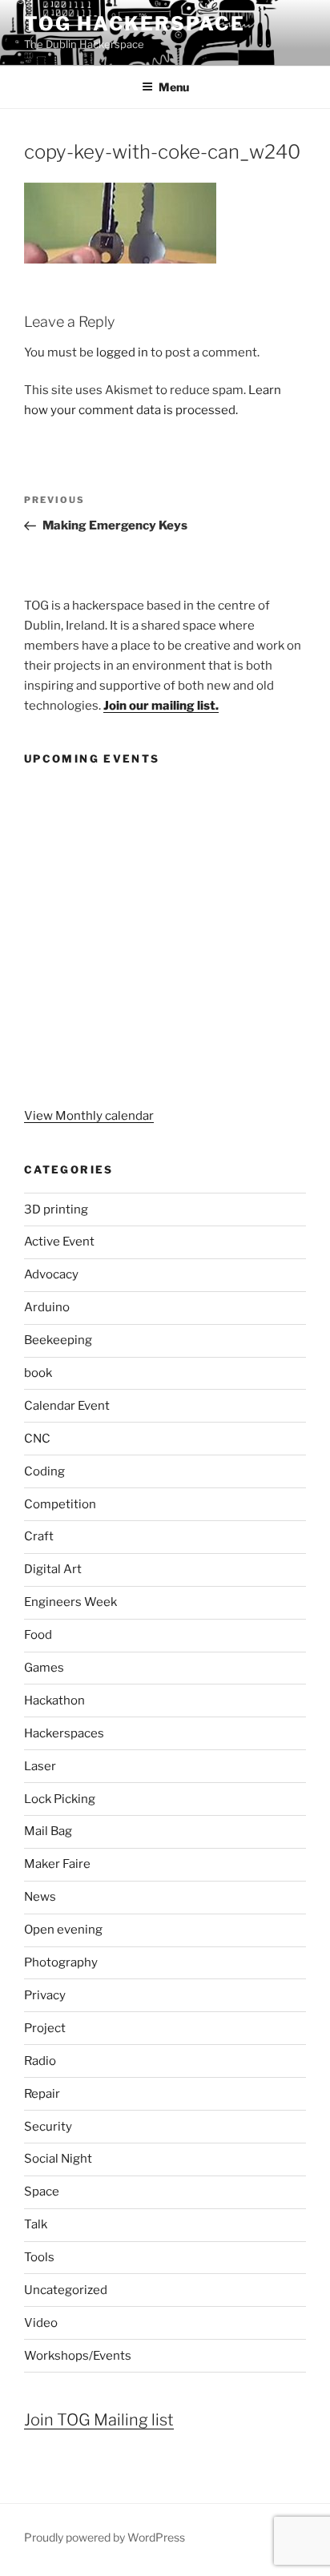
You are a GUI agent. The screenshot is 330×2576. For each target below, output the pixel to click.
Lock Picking (60, 1799)
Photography (61, 1962)
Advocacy (51, 1274)
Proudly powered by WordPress (105, 2537)
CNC (37, 1439)
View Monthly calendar (89, 1116)
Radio (40, 2061)
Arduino (47, 1307)
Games (44, 1668)
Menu (174, 87)
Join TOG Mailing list (99, 2420)
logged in (122, 352)
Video (41, 2323)
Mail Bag (48, 1831)
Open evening (63, 1930)
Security (48, 2127)
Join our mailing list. (161, 706)
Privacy (45, 1995)
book (38, 1373)
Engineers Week (70, 1602)
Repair (42, 2094)
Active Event (59, 1242)
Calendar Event (67, 1406)
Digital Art (53, 1569)
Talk (36, 2224)
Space (42, 2192)
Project (45, 2028)
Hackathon (54, 1701)
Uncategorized (66, 2290)
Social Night (58, 2159)
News (40, 1897)
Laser (40, 1766)
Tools (39, 2257)
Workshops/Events (78, 2356)
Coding (44, 1471)
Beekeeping (58, 1340)
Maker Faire (57, 1864)
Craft (39, 1536)
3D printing (56, 1210)
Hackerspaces (64, 1733)
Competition (60, 1504)
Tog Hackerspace (135, 24)
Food (38, 1635)
